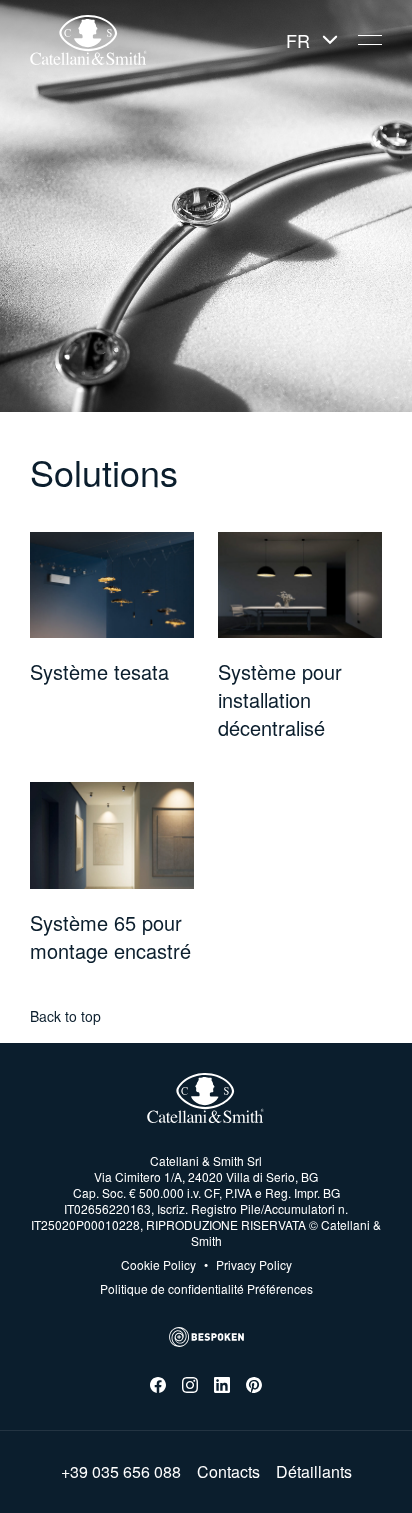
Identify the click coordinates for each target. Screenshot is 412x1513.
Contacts (228, 1472)
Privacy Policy (248, 1265)
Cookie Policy (158, 1265)
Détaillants (314, 1472)
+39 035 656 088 (121, 1472)
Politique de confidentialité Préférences (206, 1288)
